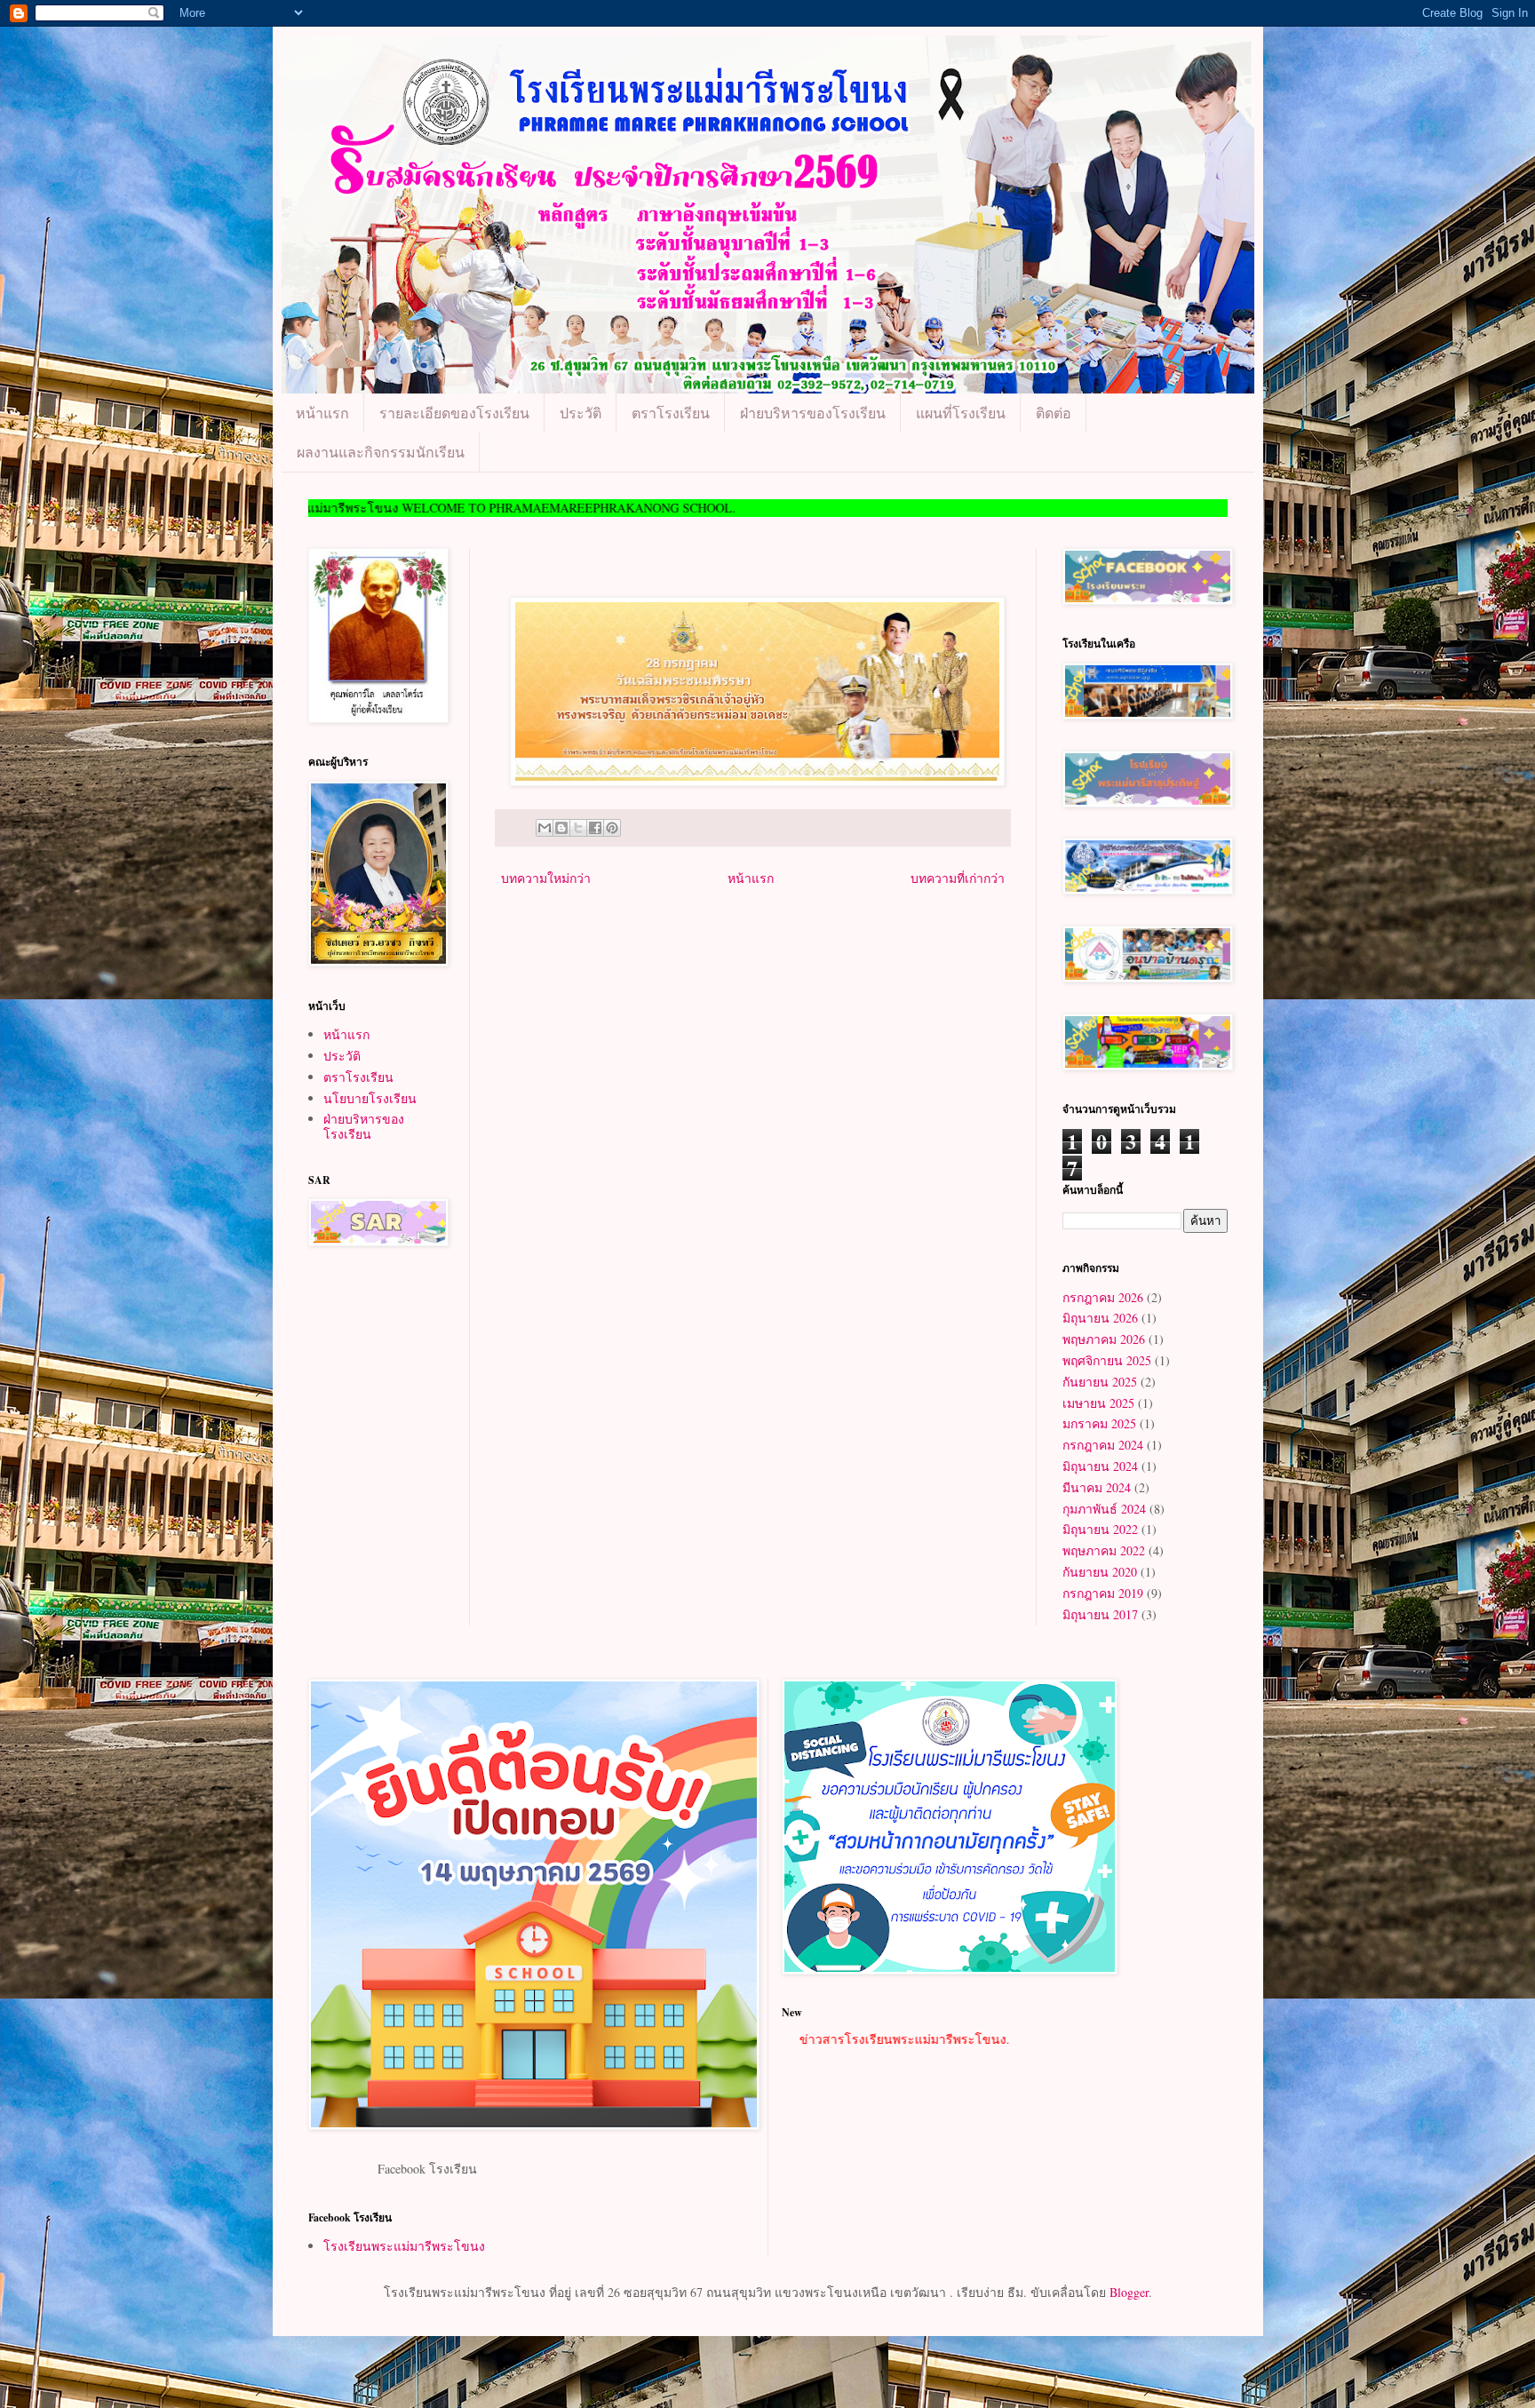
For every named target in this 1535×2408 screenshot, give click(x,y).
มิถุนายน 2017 (1100, 1614)
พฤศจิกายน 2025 (1107, 1360)
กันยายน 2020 (1100, 1572)
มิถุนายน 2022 (1100, 1529)
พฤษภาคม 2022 (1104, 1550)
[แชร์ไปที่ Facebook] (595, 828)
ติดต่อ (1054, 413)
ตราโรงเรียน (671, 413)
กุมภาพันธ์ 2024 (1104, 1509)
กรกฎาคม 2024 (1103, 1445)
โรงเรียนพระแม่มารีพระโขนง (404, 2246)
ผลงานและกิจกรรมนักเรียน (381, 452)
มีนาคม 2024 (1097, 1487)
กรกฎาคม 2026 (1103, 1297)
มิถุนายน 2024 (1100, 1466)
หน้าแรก (322, 413)
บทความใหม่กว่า (546, 878)
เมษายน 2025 (1098, 1403)
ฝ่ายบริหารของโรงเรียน (813, 413)
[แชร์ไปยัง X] (578, 828)
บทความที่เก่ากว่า (958, 878)
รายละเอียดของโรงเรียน (454, 413)
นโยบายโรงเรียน (370, 1098)
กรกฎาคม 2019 (1103, 1593)
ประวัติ (581, 413)
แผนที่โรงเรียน (961, 413)
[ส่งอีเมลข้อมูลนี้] (545, 828)
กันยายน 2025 (1100, 1382)
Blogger (1129, 2292)
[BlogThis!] (561, 828)
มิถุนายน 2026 (1100, 1318)
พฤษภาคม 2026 (1104, 1339)
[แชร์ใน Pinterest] (612, 828)
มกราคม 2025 (1099, 1423)
